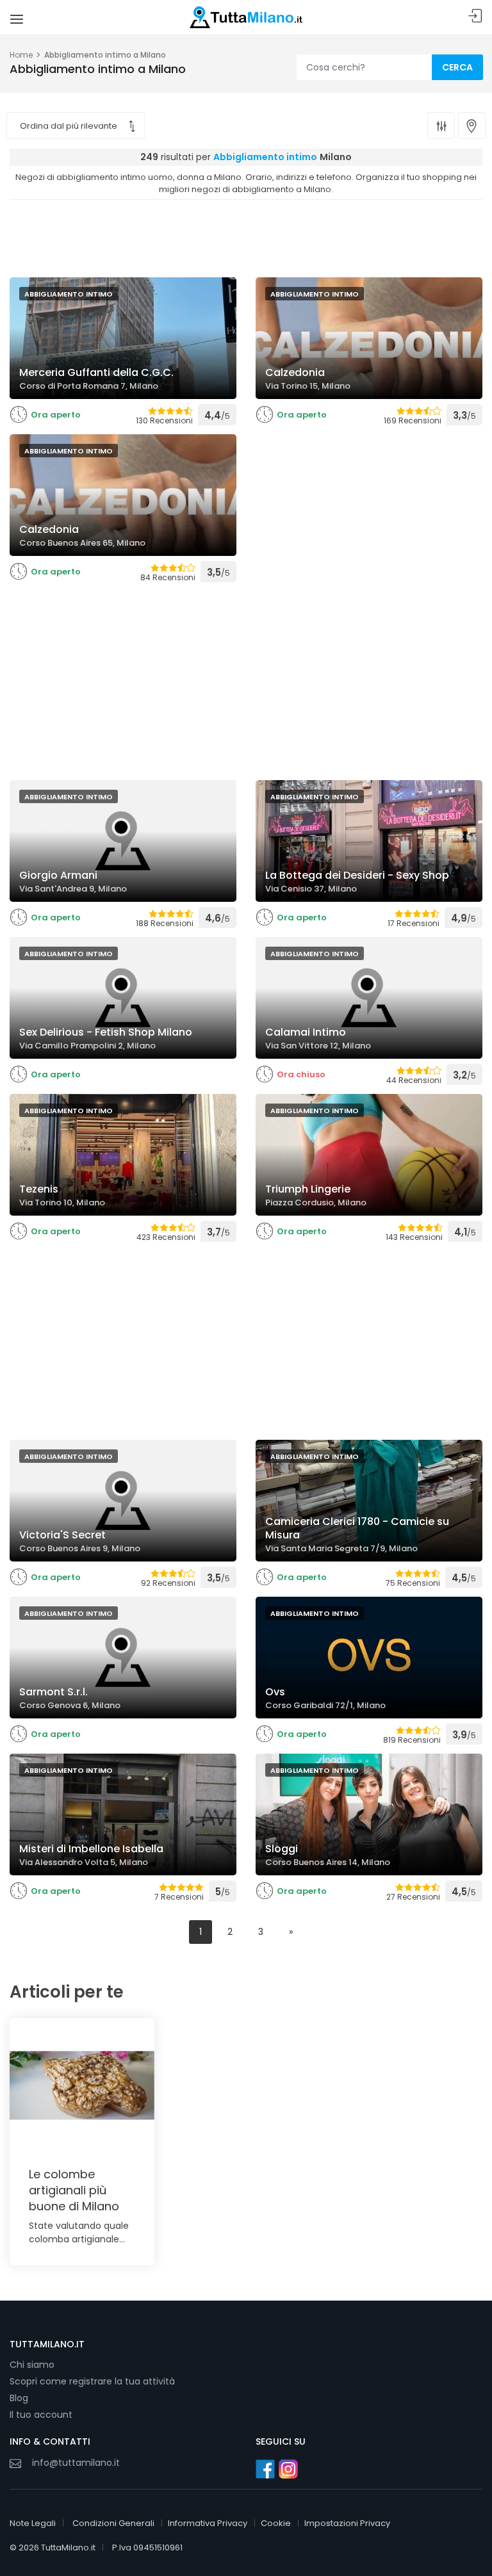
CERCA (457, 67)
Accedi (475, 16)
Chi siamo (32, 2365)
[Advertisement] (246, 235)
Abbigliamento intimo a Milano (105, 55)
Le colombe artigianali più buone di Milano (74, 2190)
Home (21, 55)
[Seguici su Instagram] (288, 2469)
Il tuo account (41, 2415)
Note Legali (33, 2523)
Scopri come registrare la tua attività (92, 2381)
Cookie (276, 2523)
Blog (19, 2398)
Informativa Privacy (208, 2523)
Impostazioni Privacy (347, 2523)
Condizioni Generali (113, 2523)
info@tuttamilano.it (76, 2463)
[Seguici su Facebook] (265, 2469)
